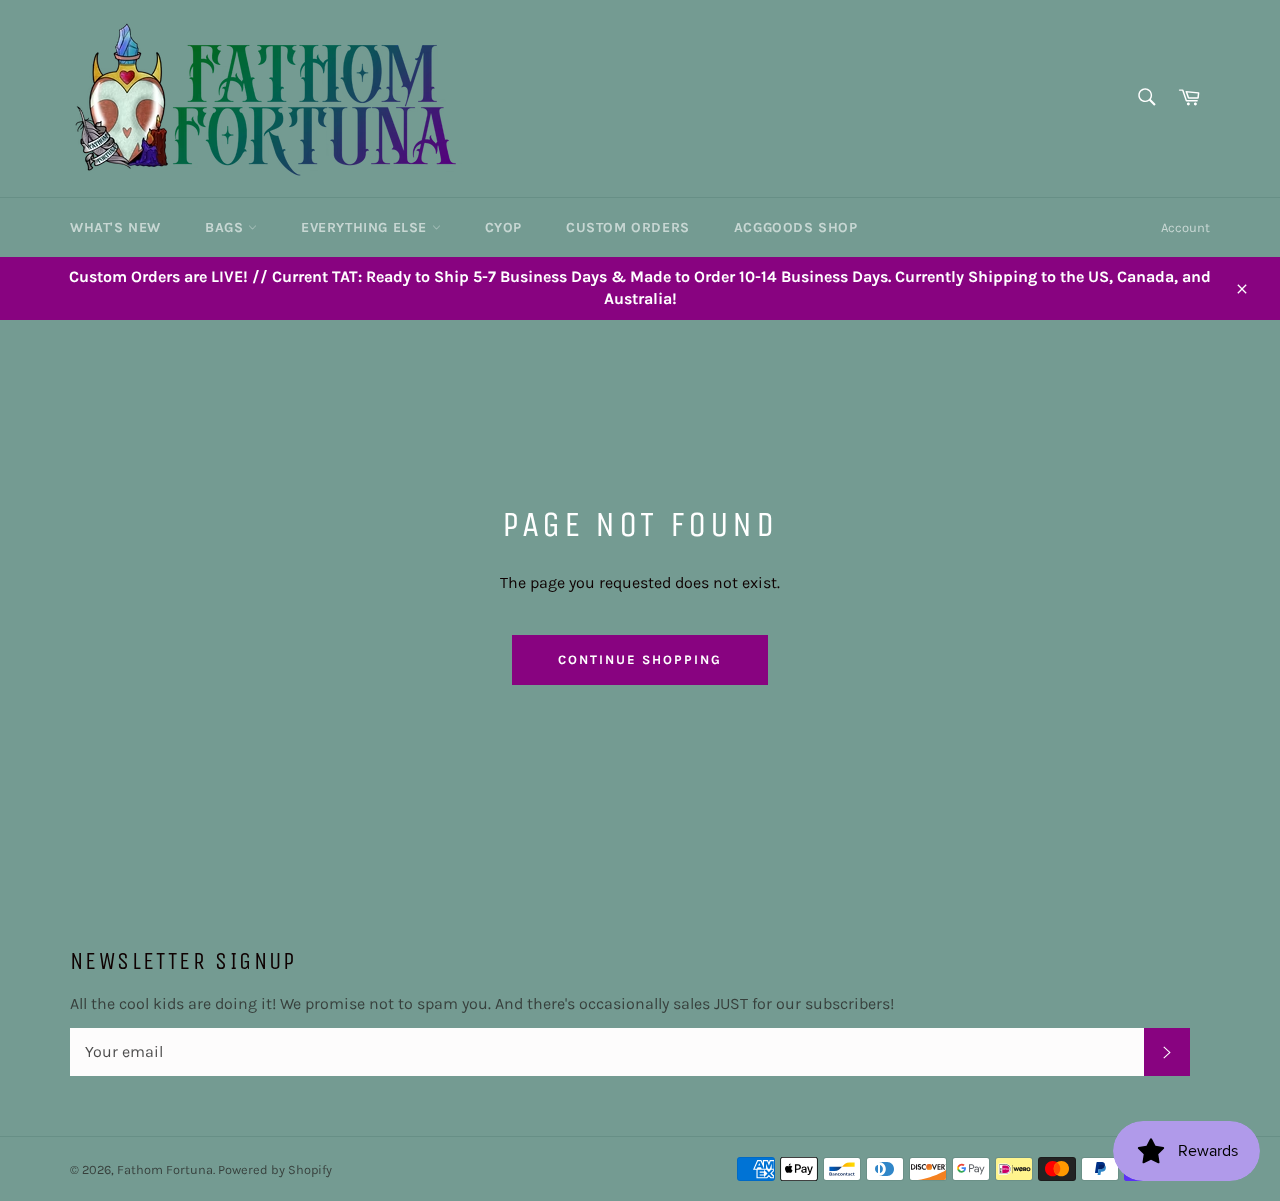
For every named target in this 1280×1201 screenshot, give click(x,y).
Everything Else (366, 227)
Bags (226, 227)
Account (1185, 227)
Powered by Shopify (275, 1169)
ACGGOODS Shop (796, 227)
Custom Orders (628, 227)
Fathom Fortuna (165, 1169)
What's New (115, 227)
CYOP (503, 227)
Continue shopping (639, 659)
